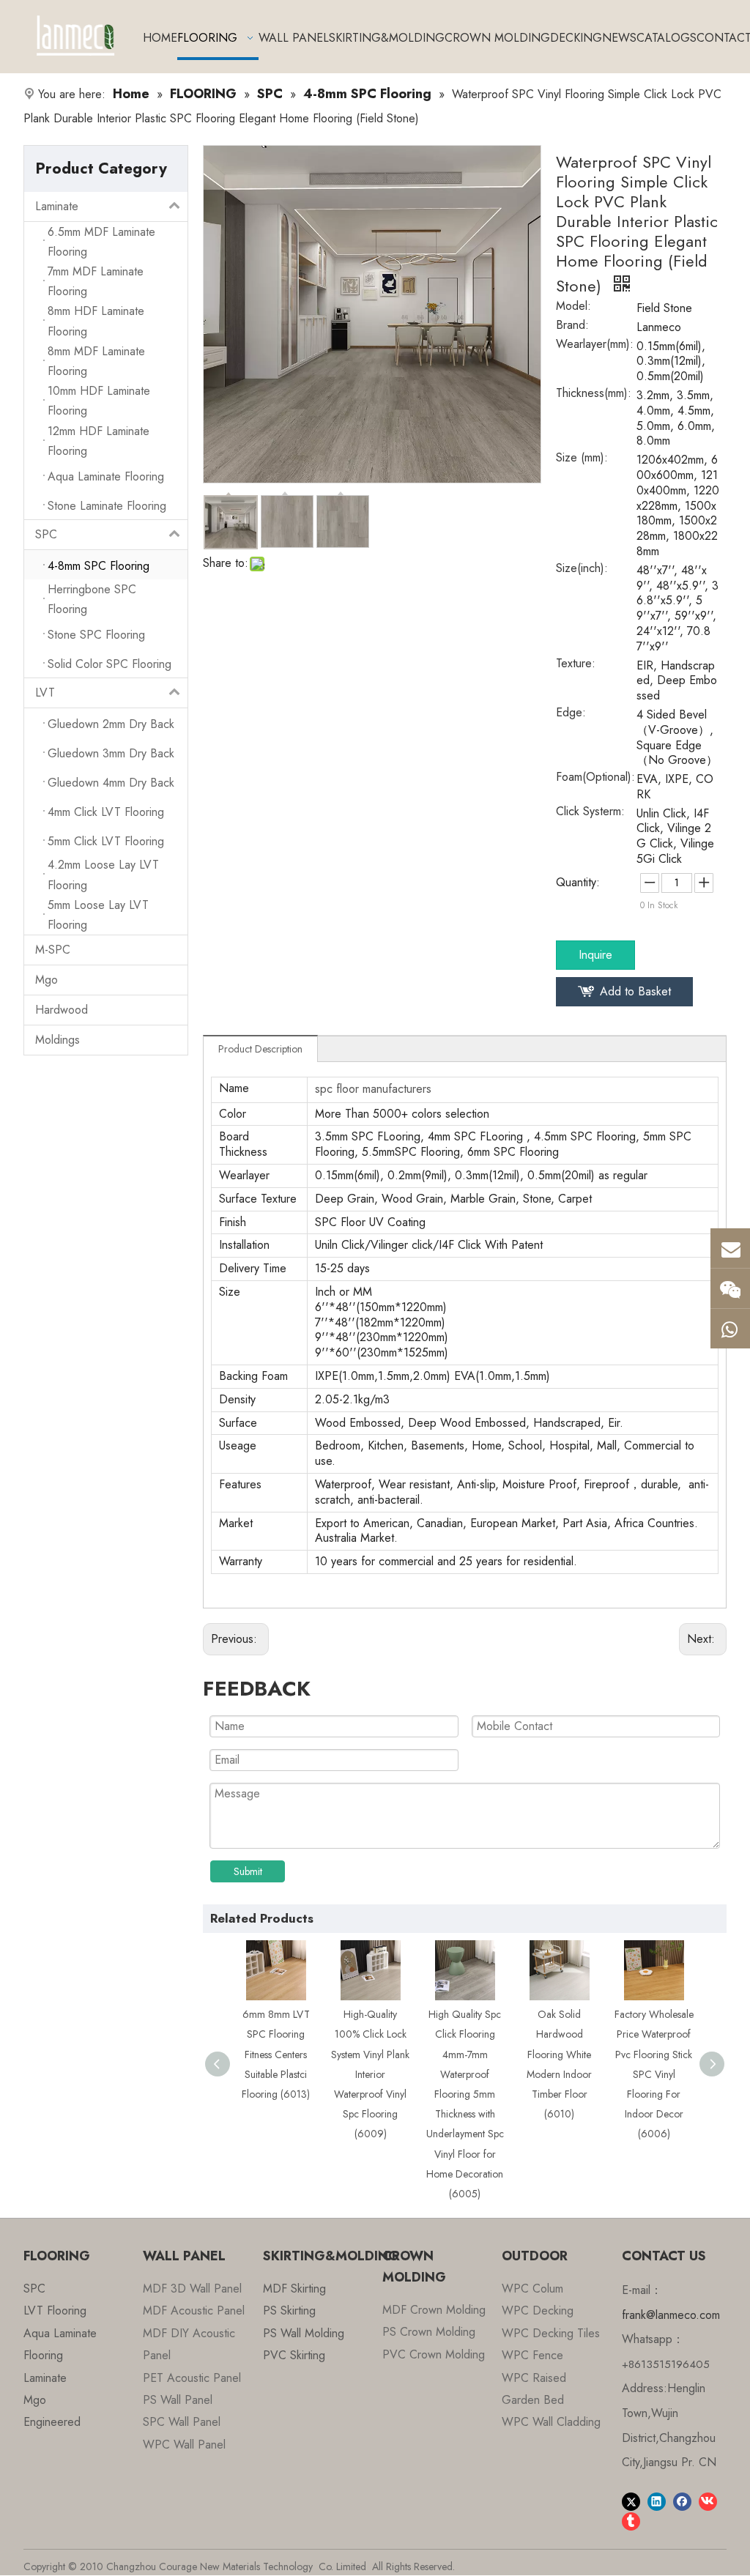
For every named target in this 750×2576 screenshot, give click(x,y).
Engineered (52, 2422)
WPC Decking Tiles (551, 2333)
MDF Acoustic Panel (194, 2310)
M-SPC (53, 950)
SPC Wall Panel (182, 2422)
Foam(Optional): (595, 779)
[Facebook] (682, 2501)
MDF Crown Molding (434, 2310)
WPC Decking (538, 2310)
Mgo (47, 980)
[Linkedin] (657, 2501)
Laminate (57, 206)
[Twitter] (631, 2501)
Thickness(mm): (594, 395)
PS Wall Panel (178, 2400)
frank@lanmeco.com (671, 2315)
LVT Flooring (55, 2310)
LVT (45, 693)
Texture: (576, 665)
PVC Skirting (294, 2355)
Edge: (571, 714)
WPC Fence (532, 2355)
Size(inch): (582, 570)
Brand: (572, 327)
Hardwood (62, 1010)
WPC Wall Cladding (551, 2422)
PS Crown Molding (429, 2332)
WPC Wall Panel (184, 2445)
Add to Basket (635, 991)
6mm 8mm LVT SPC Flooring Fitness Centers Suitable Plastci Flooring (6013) (266, 2054)
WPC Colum (532, 2289)
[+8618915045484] (730, 1288)
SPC (46, 534)
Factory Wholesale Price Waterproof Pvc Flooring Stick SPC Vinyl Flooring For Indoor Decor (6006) (644, 2074)
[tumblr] (631, 2521)
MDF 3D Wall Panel (192, 2289)
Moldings (57, 1040)
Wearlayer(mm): (595, 346)
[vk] (708, 2501)
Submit (248, 1871)
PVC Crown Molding (434, 2354)
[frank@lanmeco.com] (730, 1248)
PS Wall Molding (304, 2333)
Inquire (595, 955)
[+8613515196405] (730, 1329)
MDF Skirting (294, 2289)
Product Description (260, 1049)
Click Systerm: (590, 813)
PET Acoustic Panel (192, 2378)
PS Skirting (289, 2310)
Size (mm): (582, 459)
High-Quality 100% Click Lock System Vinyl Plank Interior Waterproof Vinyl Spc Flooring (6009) (361, 2074)
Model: (573, 308)
